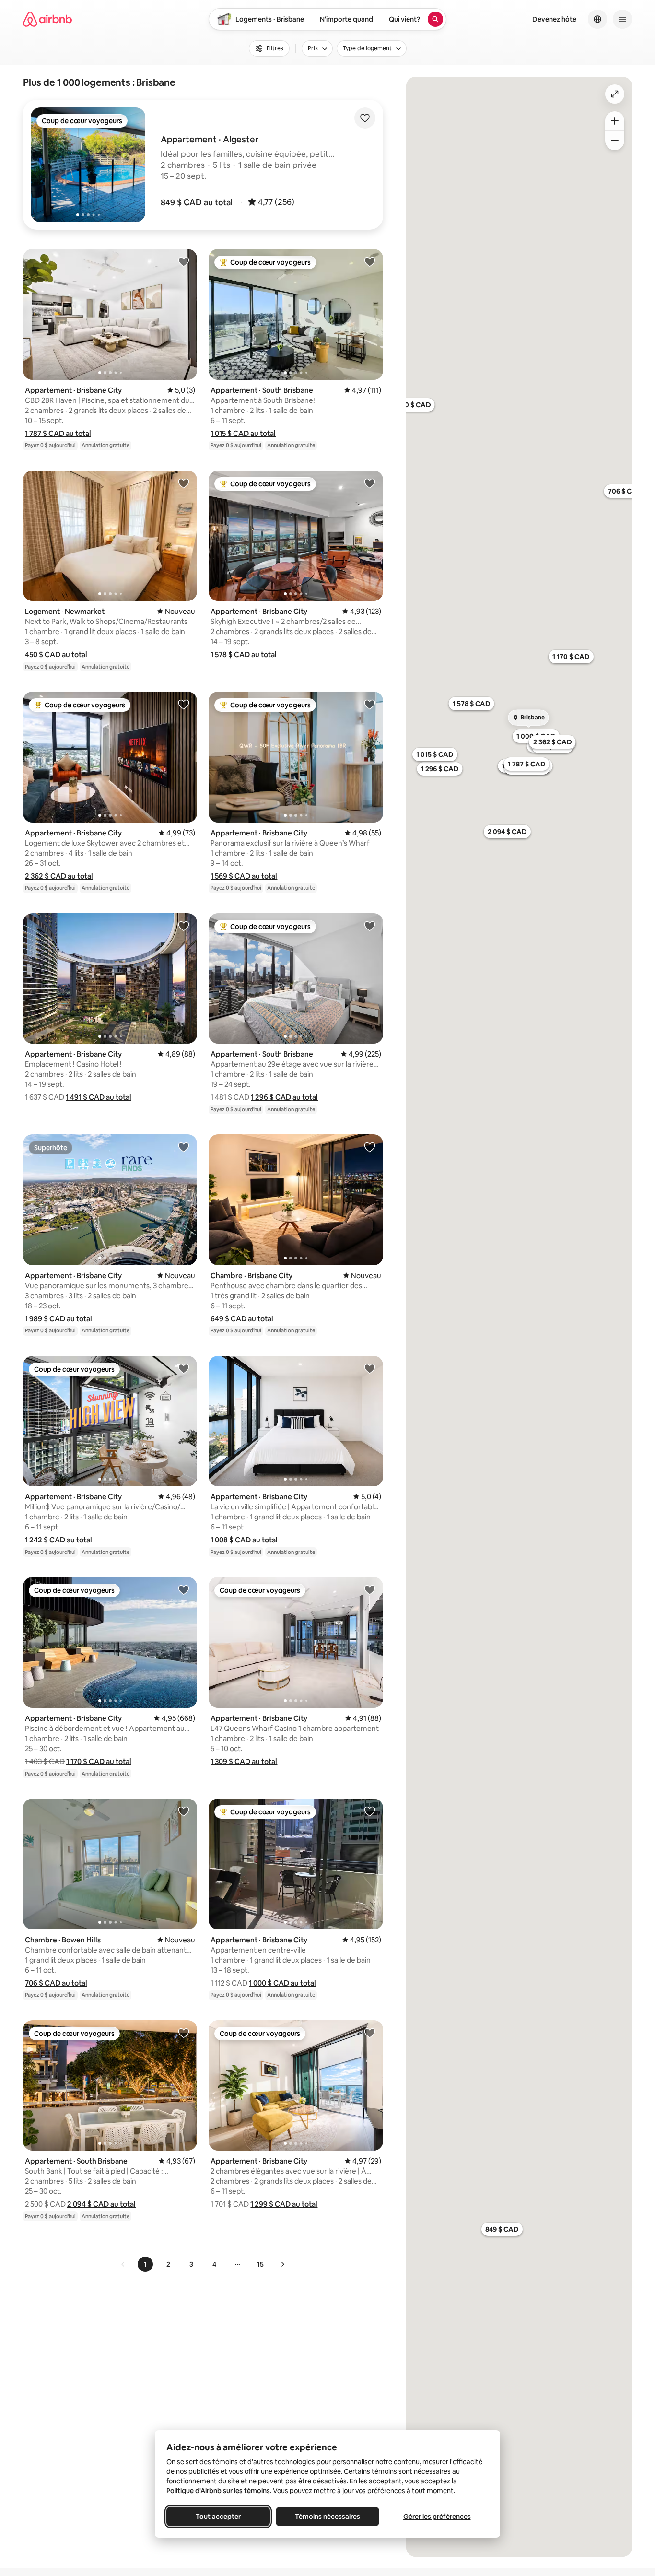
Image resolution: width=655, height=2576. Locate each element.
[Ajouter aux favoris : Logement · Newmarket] (184, 483)
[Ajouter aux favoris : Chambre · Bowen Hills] (184, 1811)
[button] (197, 202)
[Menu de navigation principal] (622, 19)
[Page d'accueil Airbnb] (47, 19)
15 (260, 2264)
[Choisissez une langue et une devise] (597, 19)
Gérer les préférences (437, 2517)
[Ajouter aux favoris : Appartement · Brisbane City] (184, 261)
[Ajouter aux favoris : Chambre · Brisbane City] (370, 1147)
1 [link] (145, 2264)
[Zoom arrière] (615, 121)
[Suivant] (282, 2264)
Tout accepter (218, 2517)
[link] (123, 2264)
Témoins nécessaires (327, 2517)
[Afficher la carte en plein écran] (615, 94)
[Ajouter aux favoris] (365, 118)
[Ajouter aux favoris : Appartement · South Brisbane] (370, 261)
